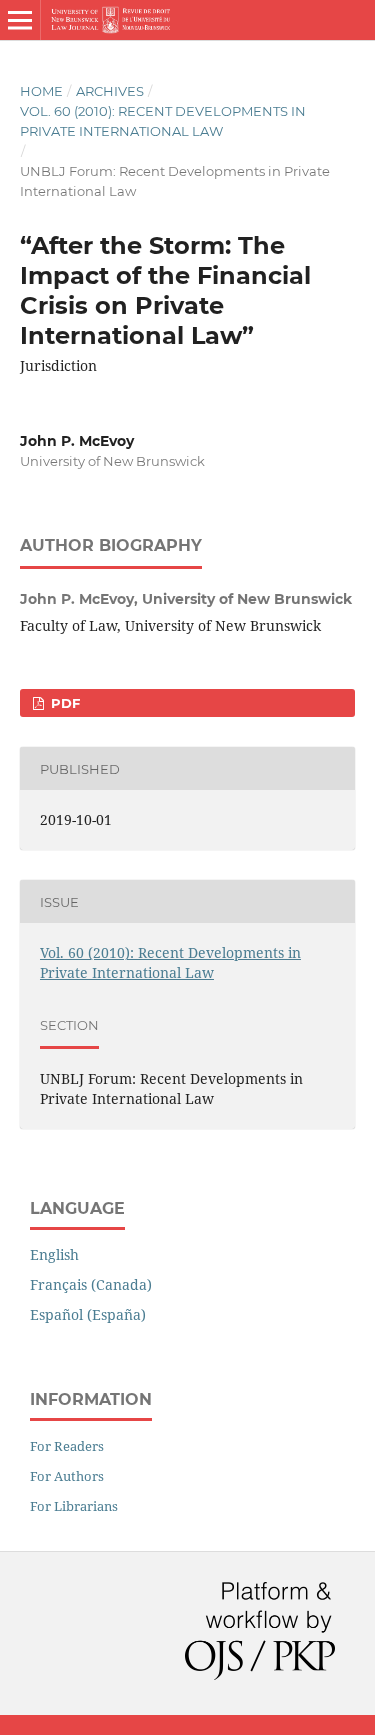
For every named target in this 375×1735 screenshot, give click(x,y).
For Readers (67, 1446)
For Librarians (74, 1506)
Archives (110, 91)
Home (41, 91)
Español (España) (88, 1314)
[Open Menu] (20, 20)
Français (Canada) (91, 1284)
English (54, 1254)
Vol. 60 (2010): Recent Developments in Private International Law (163, 121)
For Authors (67, 1476)
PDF (63, 703)
